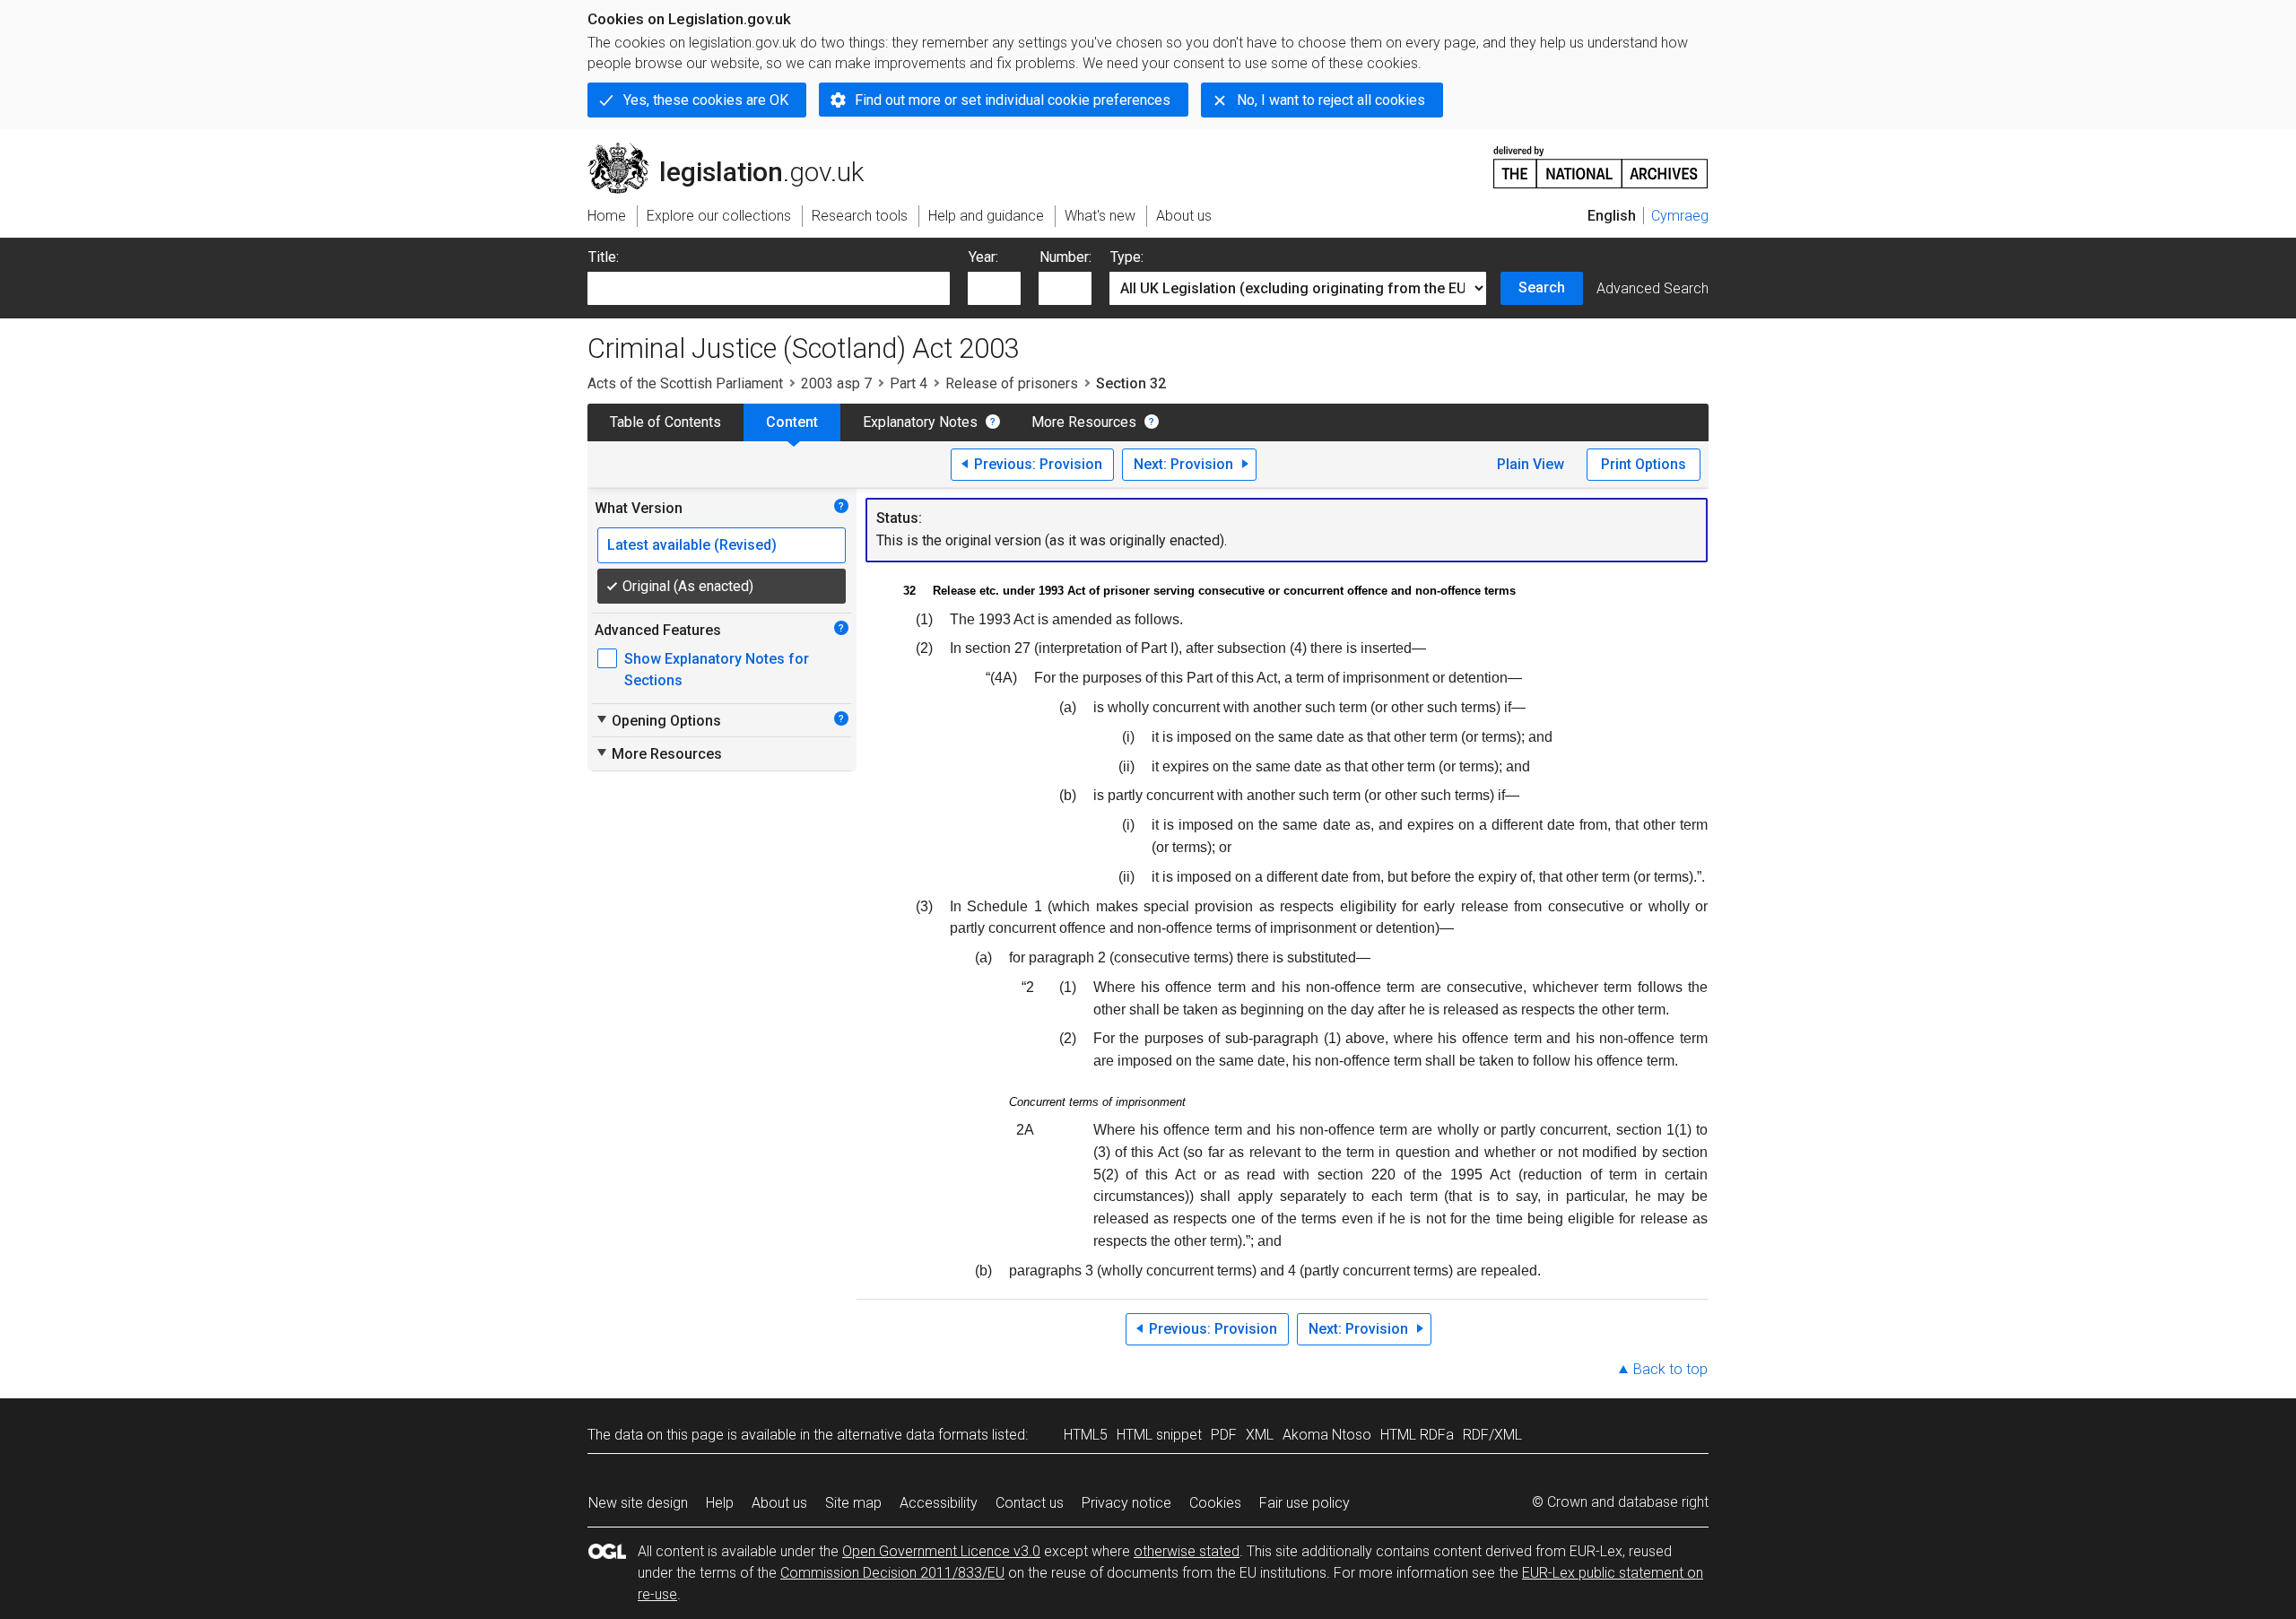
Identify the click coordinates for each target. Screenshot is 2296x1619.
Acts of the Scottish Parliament (685, 383)
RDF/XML (1492, 1435)
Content (792, 422)
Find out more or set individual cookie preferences (1013, 100)
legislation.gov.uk (736, 150)
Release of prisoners (1012, 383)
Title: (604, 257)
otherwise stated (1187, 1551)
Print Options (1644, 464)
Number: (1065, 257)
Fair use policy (1305, 1503)
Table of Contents (665, 422)
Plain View (1531, 464)
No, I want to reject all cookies (1331, 100)
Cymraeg (1680, 216)
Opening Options (658, 720)
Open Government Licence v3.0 (941, 1551)
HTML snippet (1159, 1435)
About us (779, 1503)
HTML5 (1086, 1435)
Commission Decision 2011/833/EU (892, 1573)
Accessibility (939, 1503)
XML (1260, 1435)
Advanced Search (1652, 288)
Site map (853, 1503)
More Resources (1084, 422)
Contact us (1030, 1503)
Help (720, 1503)
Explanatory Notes (920, 422)
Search (1542, 287)
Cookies (1215, 1503)
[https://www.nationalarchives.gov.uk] (1601, 160)
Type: (1127, 257)
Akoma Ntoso (1327, 1435)
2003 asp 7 (836, 383)
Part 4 (909, 383)
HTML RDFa (1417, 1435)
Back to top (1670, 1369)
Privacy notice (1126, 1503)
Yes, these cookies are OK (706, 100)
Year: (983, 257)
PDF (1224, 1435)
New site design (638, 1503)
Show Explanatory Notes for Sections (717, 670)
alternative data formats (913, 1435)
